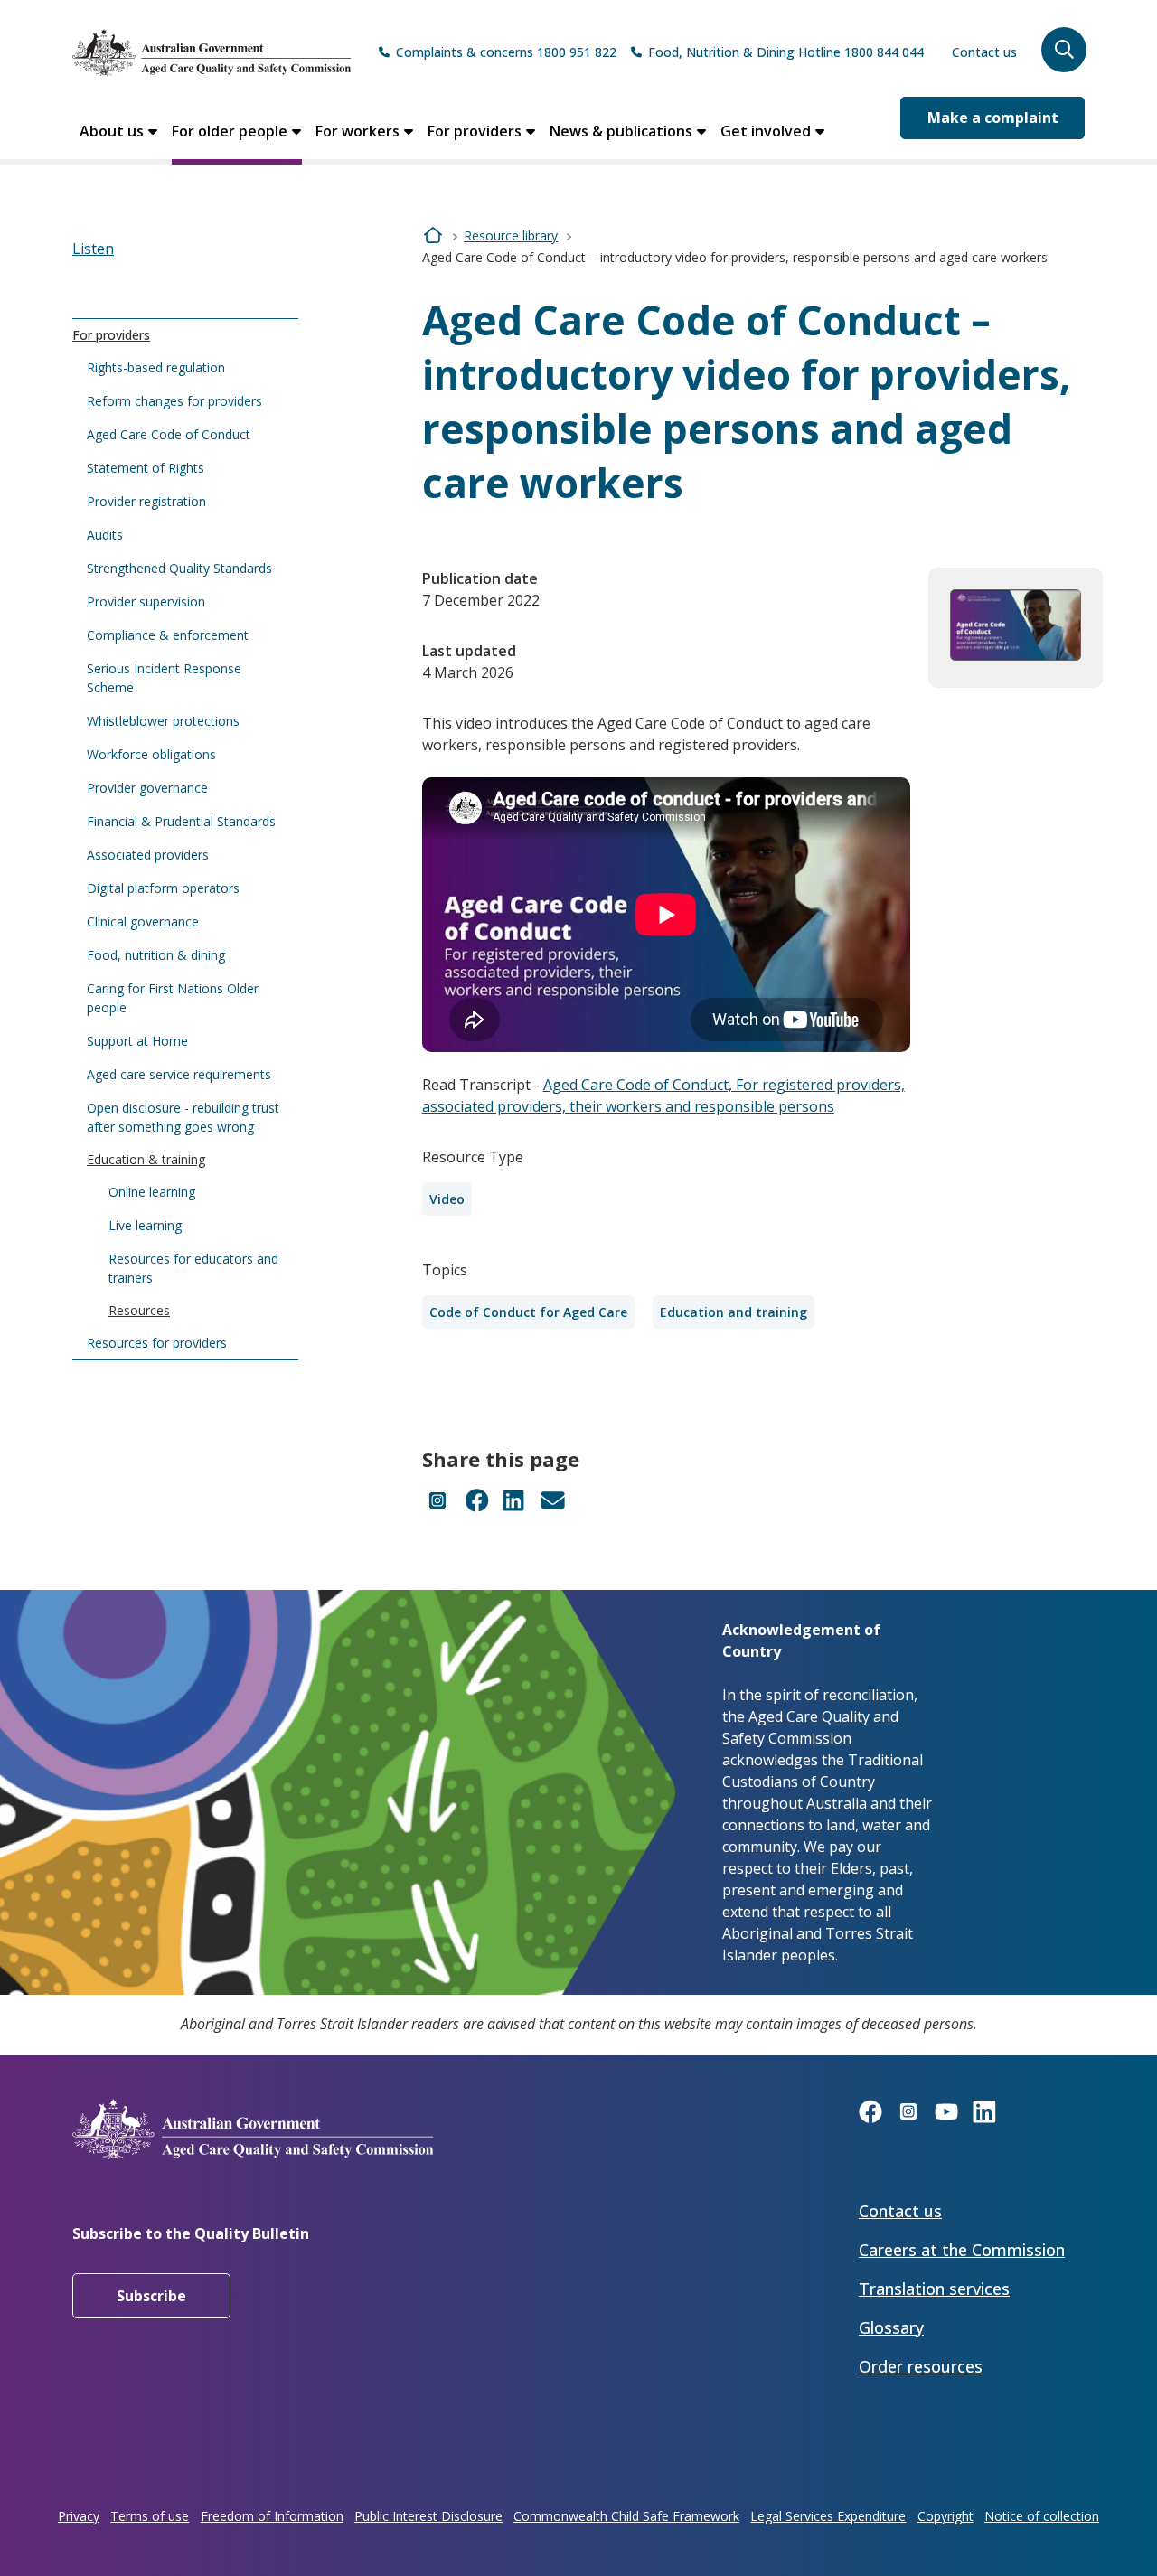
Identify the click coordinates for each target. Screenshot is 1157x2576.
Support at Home (137, 1041)
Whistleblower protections (163, 721)
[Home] (212, 52)
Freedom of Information (272, 2516)
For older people (230, 131)
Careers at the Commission (962, 2250)
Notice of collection (1042, 2516)
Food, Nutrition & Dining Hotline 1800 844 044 (786, 52)
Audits (105, 535)
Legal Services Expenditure (828, 2516)
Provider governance (147, 788)
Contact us (984, 52)
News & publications (621, 131)
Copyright (945, 2516)
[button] (1064, 50)
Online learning (152, 1192)
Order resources (921, 2366)
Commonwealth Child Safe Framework (626, 2516)
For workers (357, 131)
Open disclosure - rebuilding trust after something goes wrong (183, 1117)
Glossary (891, 2327)
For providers (475, 131)
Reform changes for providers (174, 401)
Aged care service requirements (179, 1074)
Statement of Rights (146, 468)
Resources (139, 1310)
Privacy (79, 2516)
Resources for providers (157, 1343)
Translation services (934, 2289)
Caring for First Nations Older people (173, 998)
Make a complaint (993, 118)
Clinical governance (143, 921)
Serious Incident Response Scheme (164, 678)
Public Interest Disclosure (428, 2516)
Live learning (145, 1225)
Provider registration (146, 501)
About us (112, 131)
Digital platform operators (163, 888)
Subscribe (151, 2296)
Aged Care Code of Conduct (169, 434)
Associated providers (148, 855)
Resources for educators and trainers (193, 1268)
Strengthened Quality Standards (179, 568)
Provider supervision (146, 602)
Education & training (146, 1159)
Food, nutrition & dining (156, 955)
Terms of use (150, 2516)
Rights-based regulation (156, 367)
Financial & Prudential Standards (181, 821)
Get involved (766, 131)
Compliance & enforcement (168, 635)
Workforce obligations (151, 754)
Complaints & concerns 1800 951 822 (506, 52)
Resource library (511, 235)
